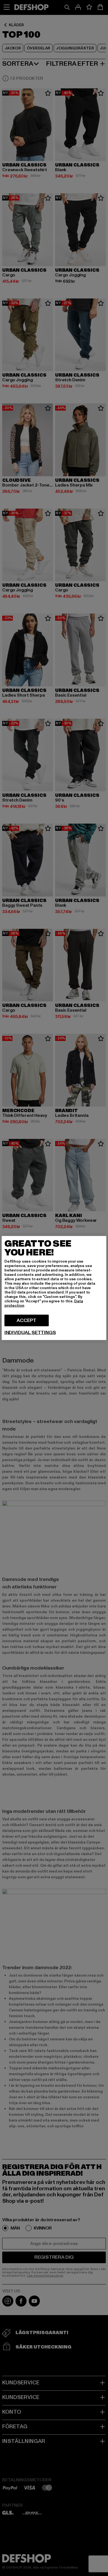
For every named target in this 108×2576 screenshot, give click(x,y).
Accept (26, 1320)
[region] (54, 1288)
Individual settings (30, 1333)
